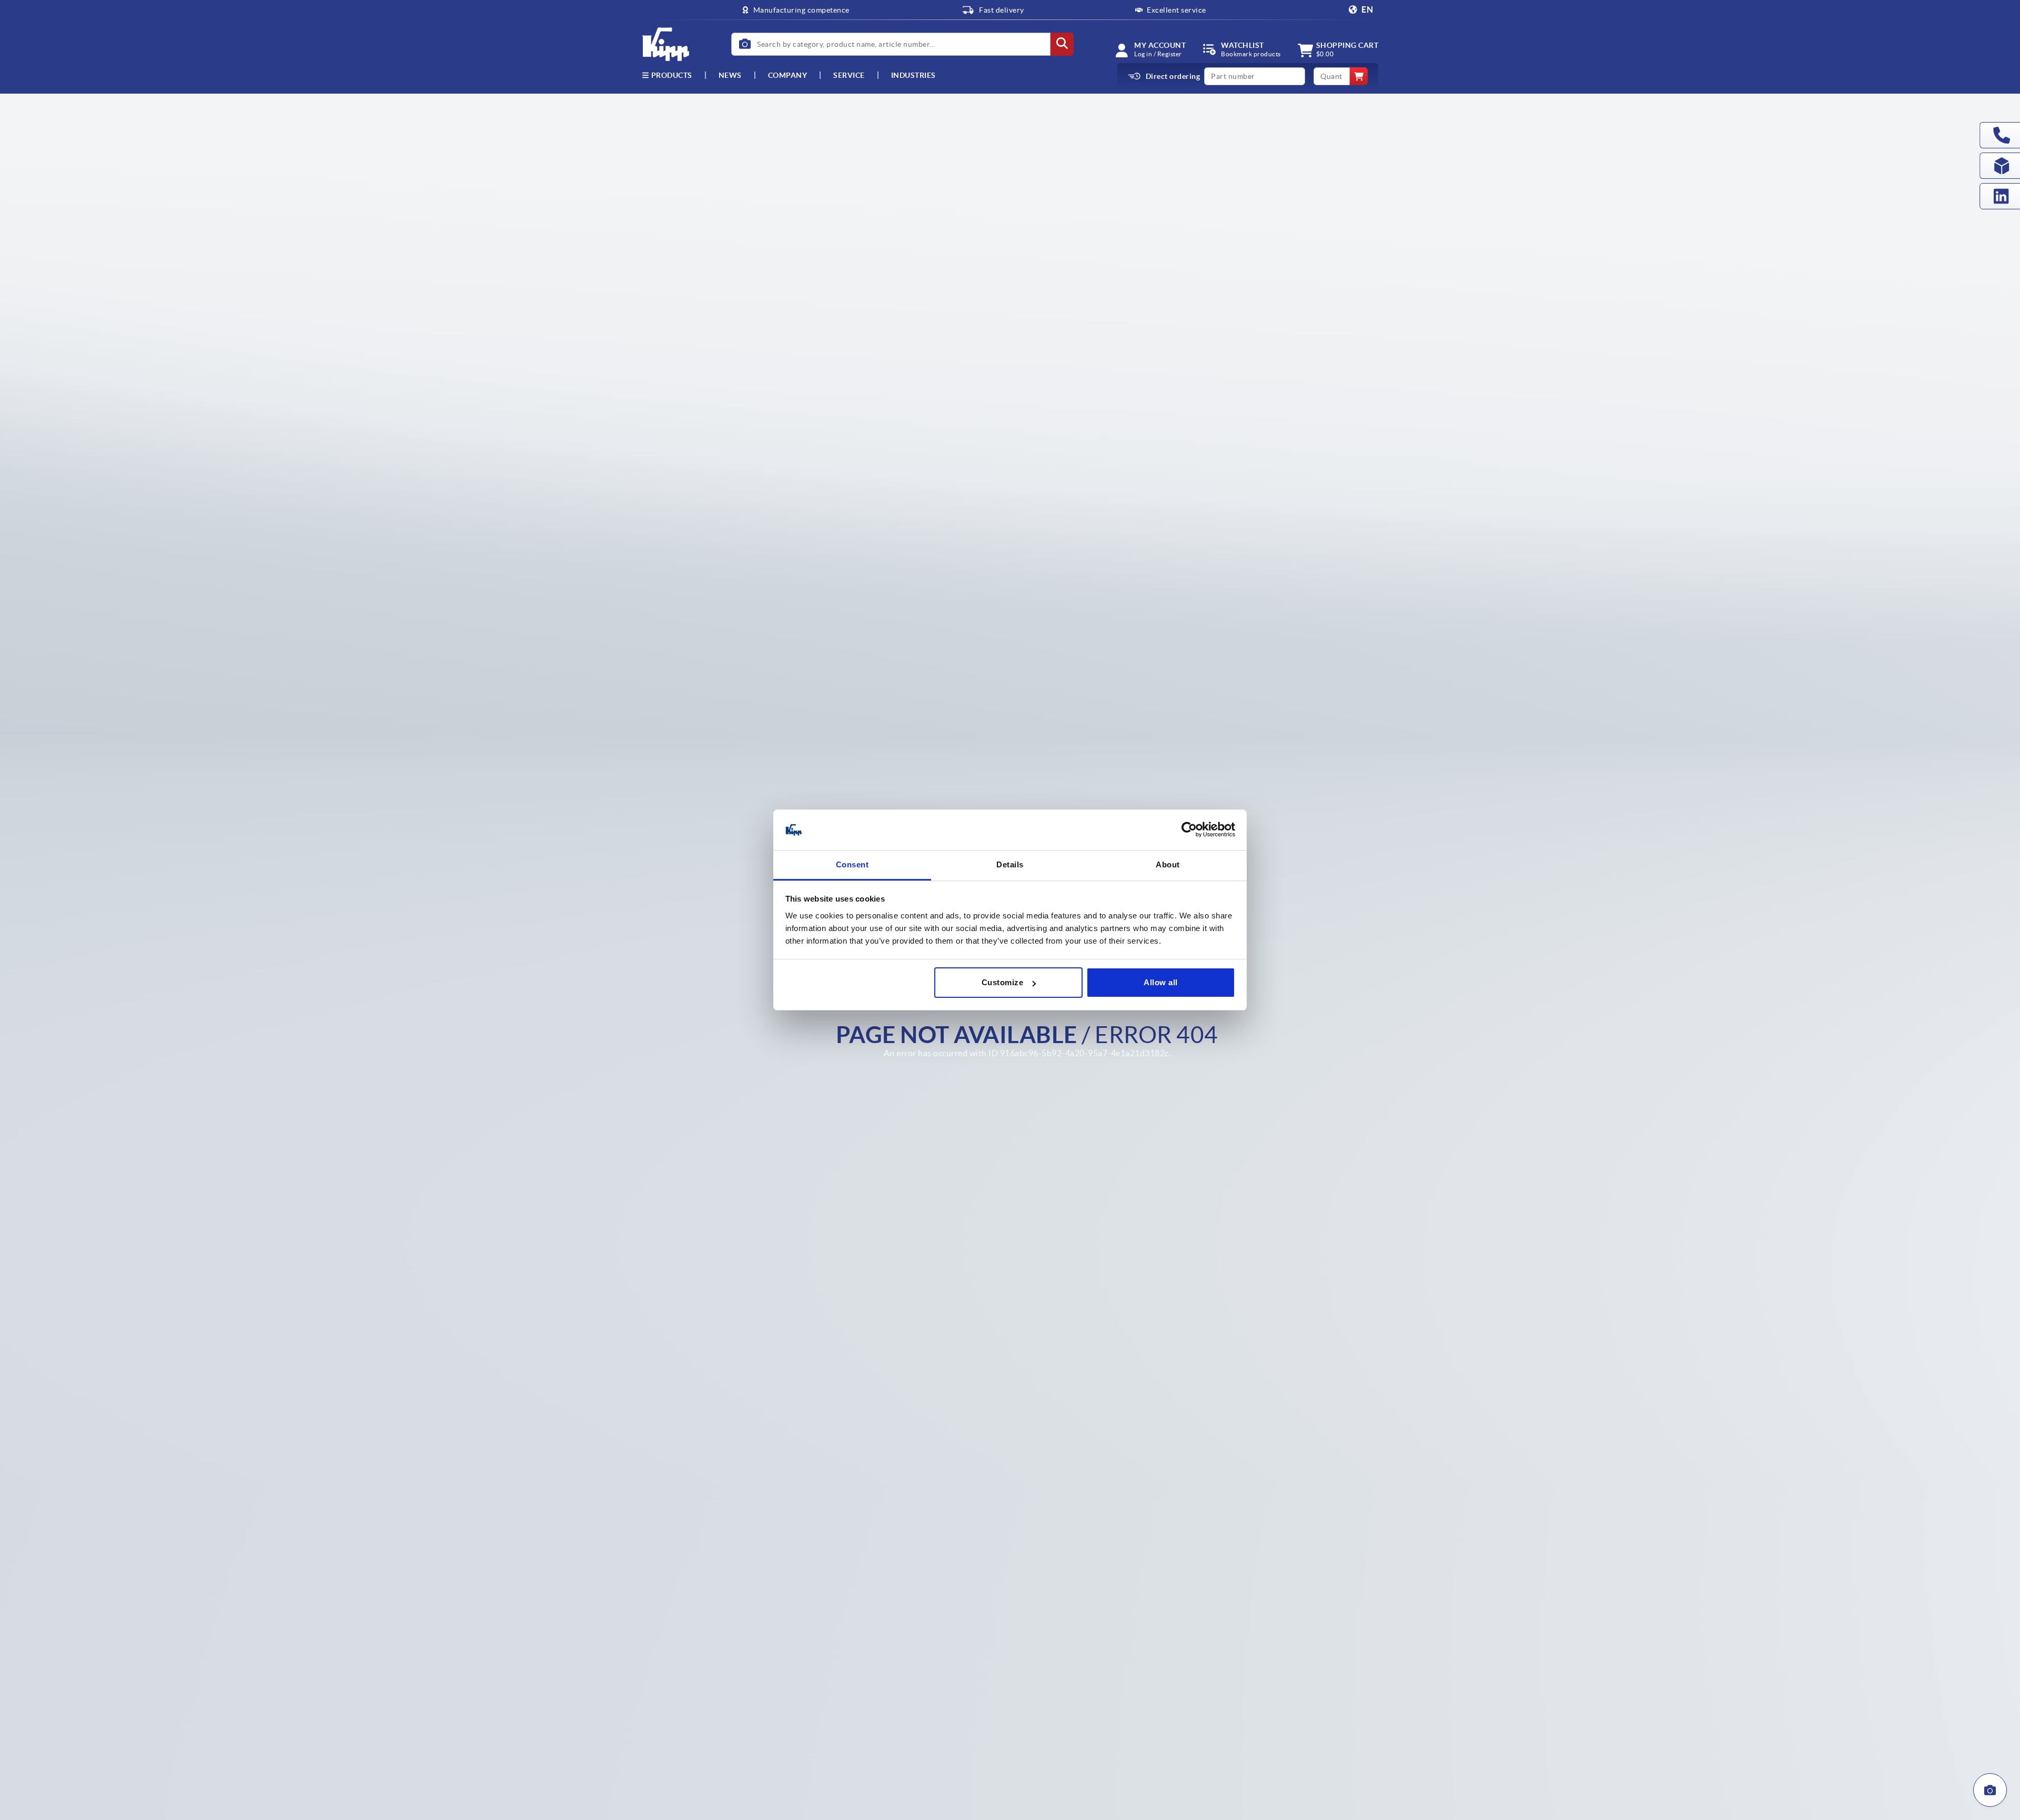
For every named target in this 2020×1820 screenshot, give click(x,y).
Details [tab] (1010, 864)
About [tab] (1168, 864)
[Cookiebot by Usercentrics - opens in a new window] (1189, 830)
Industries (913, 75)
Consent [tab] (852, 864)
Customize (1003, 982)
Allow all (1161, 982)
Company (788, 75)
